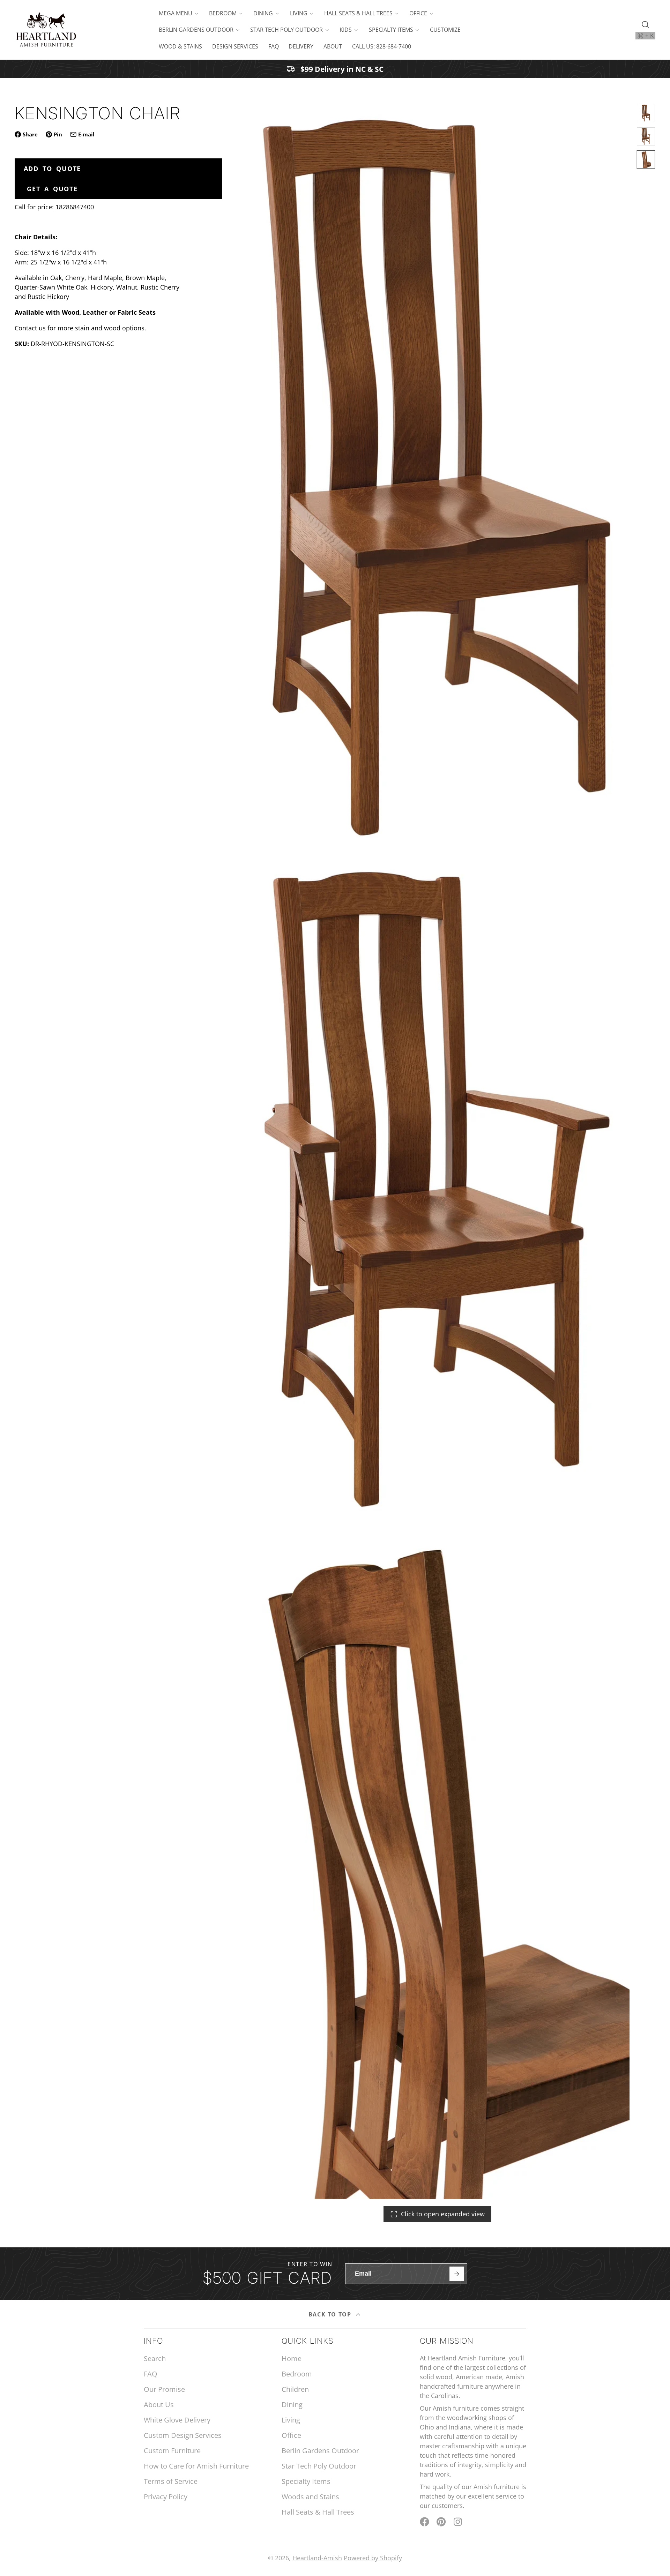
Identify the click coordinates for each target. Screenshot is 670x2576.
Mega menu (176, 13)
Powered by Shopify (373, 2558)
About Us (159, 2405)
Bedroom (223, 13)
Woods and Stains (310, 2497)
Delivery (301, 46)
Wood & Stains (180, 46)
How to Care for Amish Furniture (196, 2466)
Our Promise (164, 2389)
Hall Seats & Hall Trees (358, 13)
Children (295, 2389)
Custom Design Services (183, 2435)
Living (299, 13)
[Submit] (457, 2274)
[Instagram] (458, 2522)
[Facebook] (425, 2522)
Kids (346, 30)
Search (155, 2358)
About (333, 46)
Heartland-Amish (317, 2558)
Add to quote (53, 169)
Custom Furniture (172, 2451)
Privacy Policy (166, 2497)
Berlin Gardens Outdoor (196, 30)
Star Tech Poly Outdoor (286, 30)
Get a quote (52, 189)
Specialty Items (391, 30)
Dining (263, 13)
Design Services (235, 46)
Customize (445, 30)
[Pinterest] (441, 2522)
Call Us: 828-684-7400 (382, 46)
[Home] (46, 30)
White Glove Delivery (177, 2420)
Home (292, 2358)
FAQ (274, 46)
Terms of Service (171, 2481)
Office (418, 13)
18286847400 (75, 207)
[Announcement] (335, 69)
